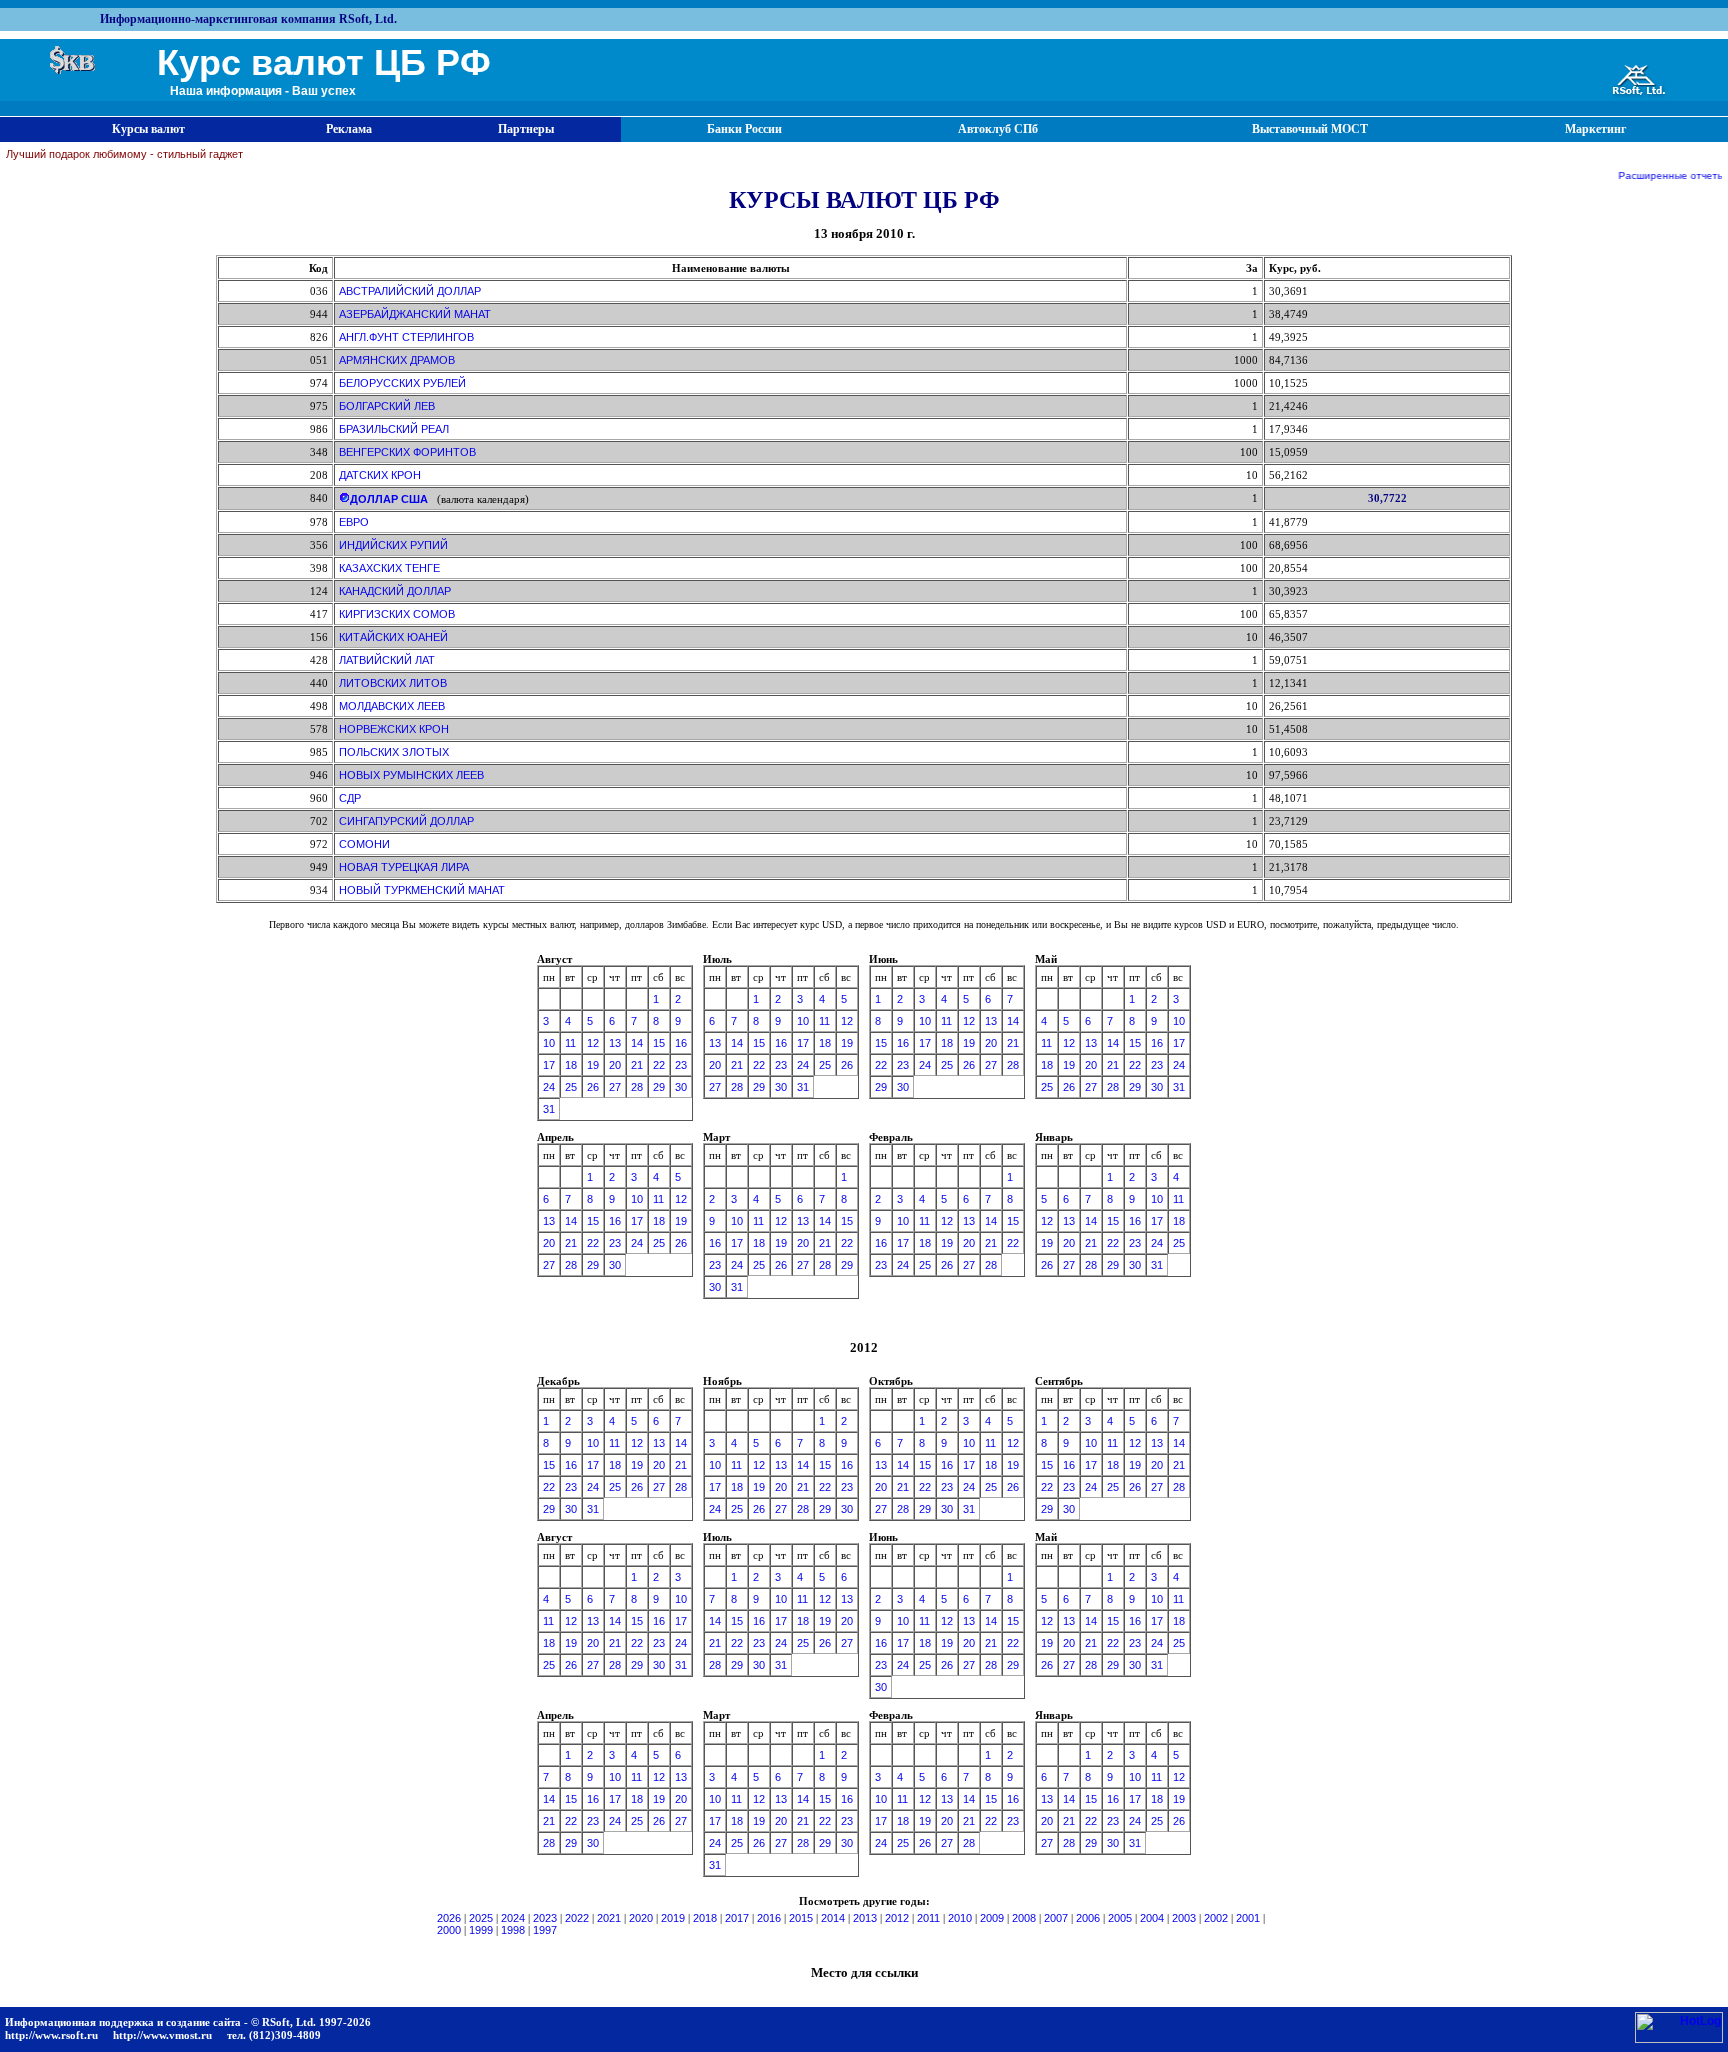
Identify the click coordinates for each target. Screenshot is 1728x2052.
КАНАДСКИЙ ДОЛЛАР (395, 591)
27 (615, 1087)
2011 (928, 1918)
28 (637, 1087)
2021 (609, 1918)
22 (659, 1065)
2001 (1248, 1918)
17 (549, 1065)
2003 (1184, 1918)
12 (593, 1043)
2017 (737, 1918)
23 (681, 1065)
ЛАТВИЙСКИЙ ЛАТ (387, 660)
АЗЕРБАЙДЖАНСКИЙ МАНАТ (415, 314)
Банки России (744, 129)
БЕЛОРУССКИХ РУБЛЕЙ (402, 383)
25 (571, 1087)
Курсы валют (148, 129)
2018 (705, 1918)
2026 (449, 1918)
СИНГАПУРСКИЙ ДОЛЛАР (406, 821)
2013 (865, 1918)
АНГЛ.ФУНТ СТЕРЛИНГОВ (406, 337)
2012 (897, 1918)
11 (570, 1043)
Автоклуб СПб (998, 129)
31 (549, 1109)
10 (549, 1043)
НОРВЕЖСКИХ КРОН (394, 729)
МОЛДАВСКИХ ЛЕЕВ (392, 706)
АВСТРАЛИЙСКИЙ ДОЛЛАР (410, 291)
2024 (513, 1918)
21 (637, 1065)
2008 (1024, 1918)
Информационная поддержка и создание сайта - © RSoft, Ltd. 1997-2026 (188, 2022)
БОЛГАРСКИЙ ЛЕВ (387, 406)
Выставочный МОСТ (1310, 129)
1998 (513, 1930)
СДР (350, 798)
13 (615, 1043)
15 (659, 1043)
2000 (449, 1930)
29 (659, 1087)
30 (681, 1087)
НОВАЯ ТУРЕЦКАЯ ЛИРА (404, 867)
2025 (481, 1918)
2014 (833, 1918)
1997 (545, 1930)
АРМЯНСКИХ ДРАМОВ (397, 360)
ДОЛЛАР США (389, 499)
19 (593, 1065)
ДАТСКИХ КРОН (380, 475)
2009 (992, 1918)
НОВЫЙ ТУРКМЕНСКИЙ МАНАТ (422, 890)
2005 (1120, 1918)
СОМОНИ (364, 844)
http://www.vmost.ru (162, 2035)
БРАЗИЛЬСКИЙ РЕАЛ (394, 429)
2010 (960, 1918)
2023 (545, 1918)
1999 (481, 1930)
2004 (1152, 1918)
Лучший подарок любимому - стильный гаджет (124, 154)
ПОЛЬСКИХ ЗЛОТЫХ (394, 752)
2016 (769, 1918)
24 (549, 1087)
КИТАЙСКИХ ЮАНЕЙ (393, 637)
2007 (1056, 1918)
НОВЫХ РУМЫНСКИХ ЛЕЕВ (411, 775)
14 (637, 1043)
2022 (577, 1918)
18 (571, 1065)
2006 (1088, 1918)
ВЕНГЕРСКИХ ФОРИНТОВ (407, 452)
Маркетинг (1595, 129)
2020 (641, 1918)
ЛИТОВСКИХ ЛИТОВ (393, 683)
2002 (1216, 1918)
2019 (673, 1918)
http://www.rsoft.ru (51, 2035)
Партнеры (526, 129)
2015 (801, 1918)
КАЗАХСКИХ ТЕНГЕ (389, 568)
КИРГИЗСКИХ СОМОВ (397, 614)
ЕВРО (354, 522)
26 (593, 1087)
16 (681, 1043)
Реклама (349, 129)
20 (615, 1065)
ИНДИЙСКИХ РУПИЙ (393, 545)
